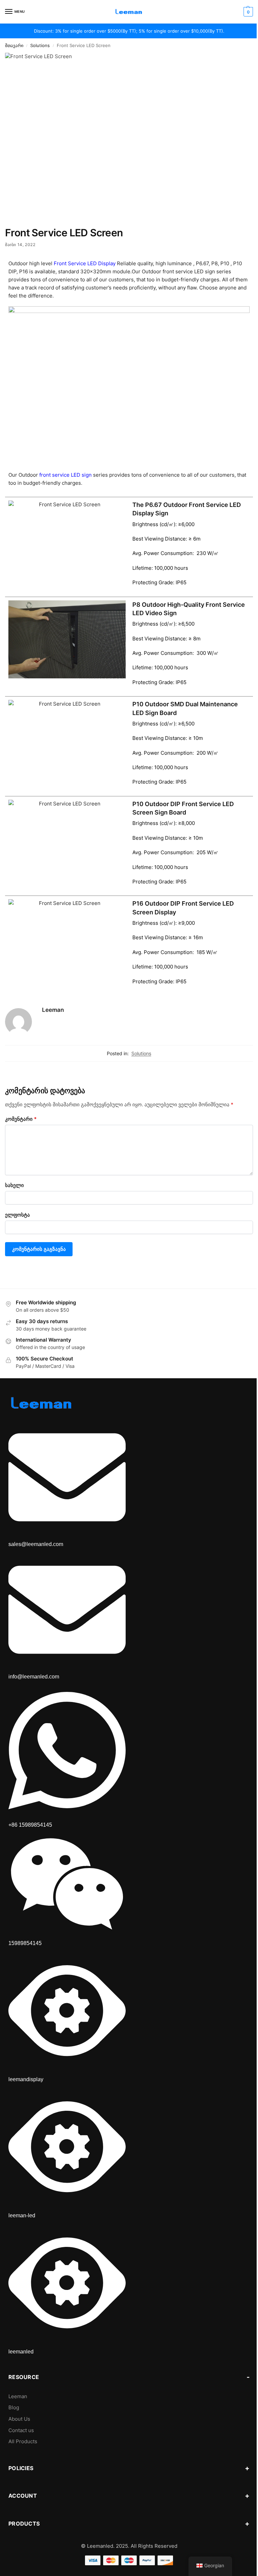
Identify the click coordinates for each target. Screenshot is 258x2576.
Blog (14, 2408)
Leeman (53, 1010)
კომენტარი (21, 1119)
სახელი (14, 1185)
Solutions (40, 46)
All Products (23, 2442)
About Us (19, 2419)
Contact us (21, 2430)
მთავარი (14, 46)
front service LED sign (65, 475)
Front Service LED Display (85, 263)
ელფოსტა (17, 1215)
